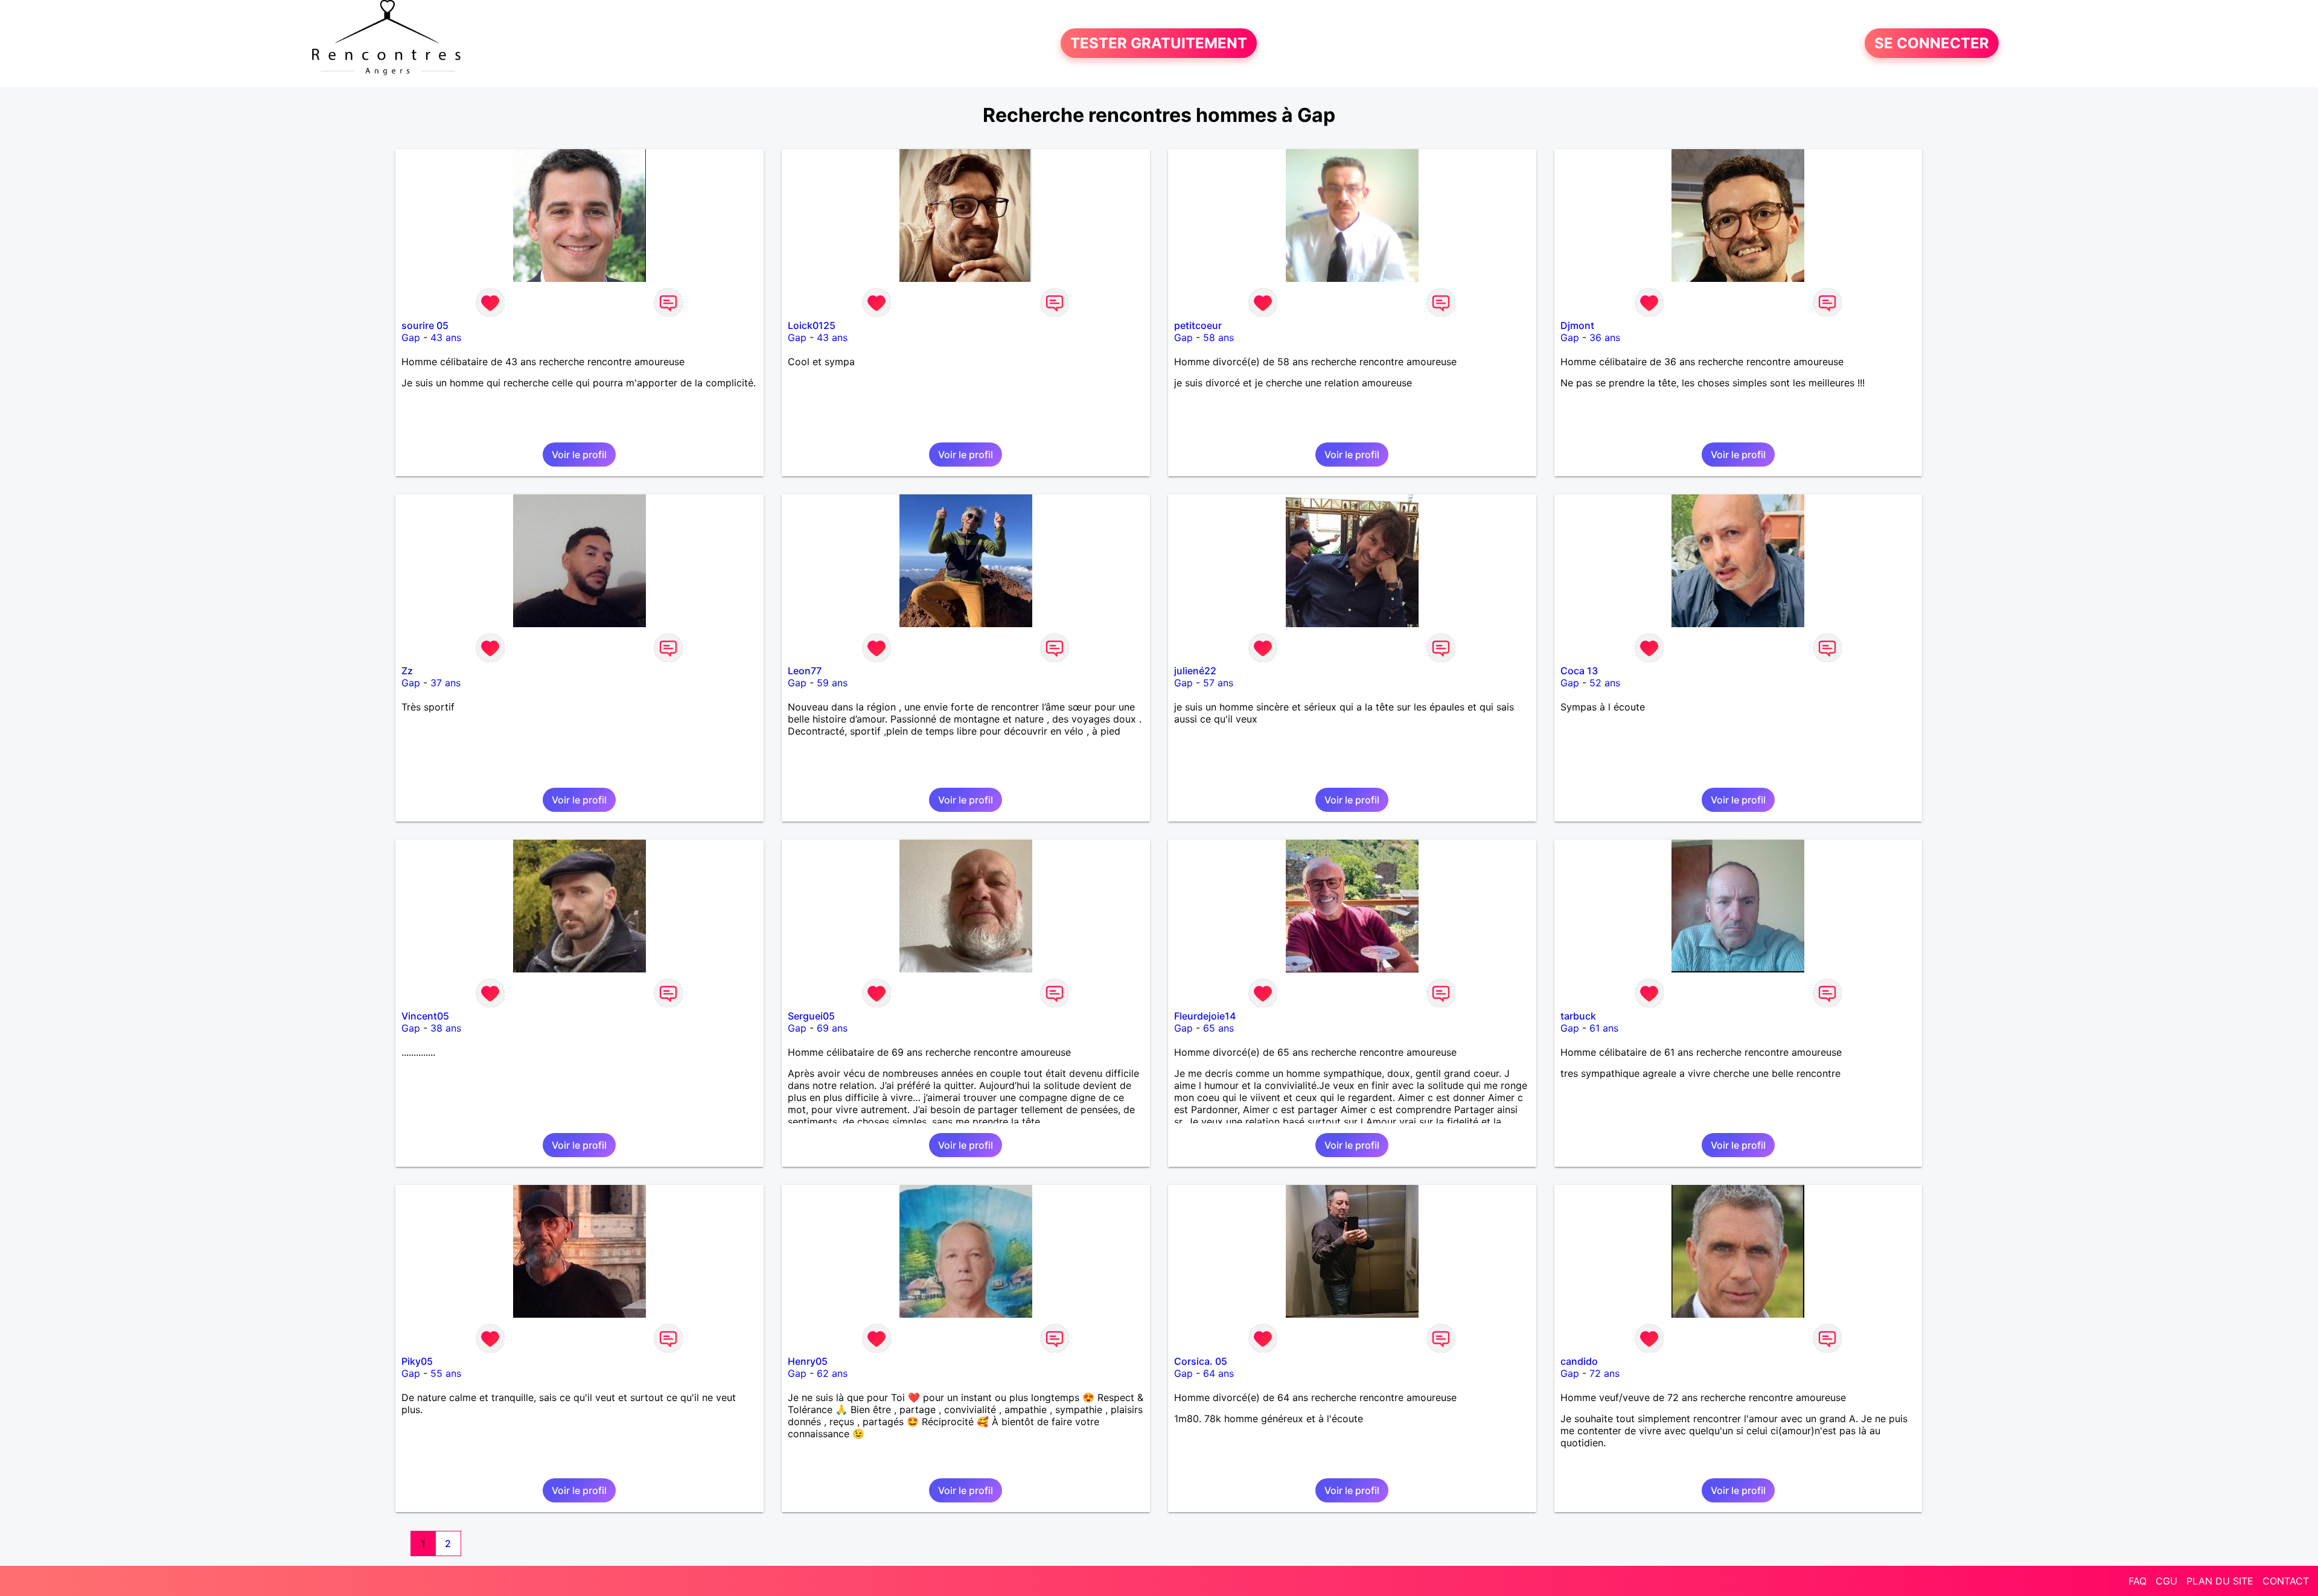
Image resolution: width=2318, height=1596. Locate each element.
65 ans (1218, 1028)
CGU (2166, 1581)
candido (1579, 1361)
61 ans (1604, 1028)
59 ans (832, 683)
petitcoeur (1198, 325)
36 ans (1605, 337)
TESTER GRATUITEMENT (1159, 43)
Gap (411, 337)
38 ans (446, 1028)
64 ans (1218, 1373)
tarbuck (1578, 1016)
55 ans (446, 1373)
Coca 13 (1579, 671)
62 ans (832, 1373)
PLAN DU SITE (2220, 1581)
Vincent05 (425, 1016)
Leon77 (805, 671)
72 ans (1604, 1373)
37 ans (445, 683)
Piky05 (417, 1361)
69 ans (832, 1028)
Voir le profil (579, 455)
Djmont (1577, 325)
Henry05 (808, 1361)
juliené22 (1195, 671)
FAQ (2138, 1581)
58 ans (1218, 337)
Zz (407, 671)
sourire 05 (425, 325)
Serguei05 (811, 1016)
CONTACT (2286, 1581)
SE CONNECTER (1932, 43)
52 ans (1605, 683)
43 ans (446, 337)
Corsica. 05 (1201, 1361)
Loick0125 (812, 325)
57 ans (1218, 683)
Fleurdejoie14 (1205, 1016)
